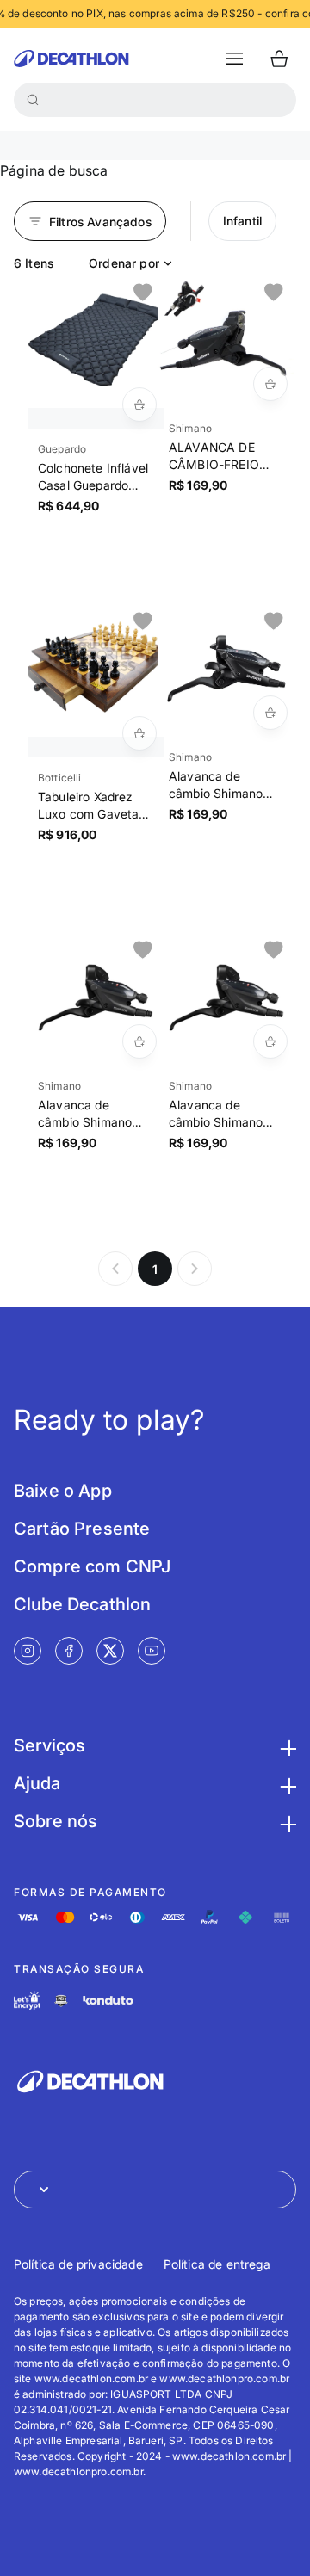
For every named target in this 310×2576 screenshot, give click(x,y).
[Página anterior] (115, 1269)
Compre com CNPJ (92, 1566)
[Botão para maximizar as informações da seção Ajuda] (286, 1783)
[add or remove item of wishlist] (143, 293)
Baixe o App (63, 1491)
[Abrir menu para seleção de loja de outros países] (155, 2190)
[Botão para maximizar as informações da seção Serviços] (286, 1745)
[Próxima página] (195, 1269)
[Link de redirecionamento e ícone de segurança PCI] (61, 2001)
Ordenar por (124, 263)
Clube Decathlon (82, 1604)
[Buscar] (33, 100)
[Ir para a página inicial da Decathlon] (71, 59)
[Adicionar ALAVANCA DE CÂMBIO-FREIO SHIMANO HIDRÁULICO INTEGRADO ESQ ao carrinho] (270, 384)
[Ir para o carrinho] (279, 59)
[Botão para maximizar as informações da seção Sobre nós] (286, 1821)
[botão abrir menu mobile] (234, 59)
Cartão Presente (82, 1529)
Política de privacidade (78, 2264)
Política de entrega (217, 2264)
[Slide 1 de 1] (96, 340)
